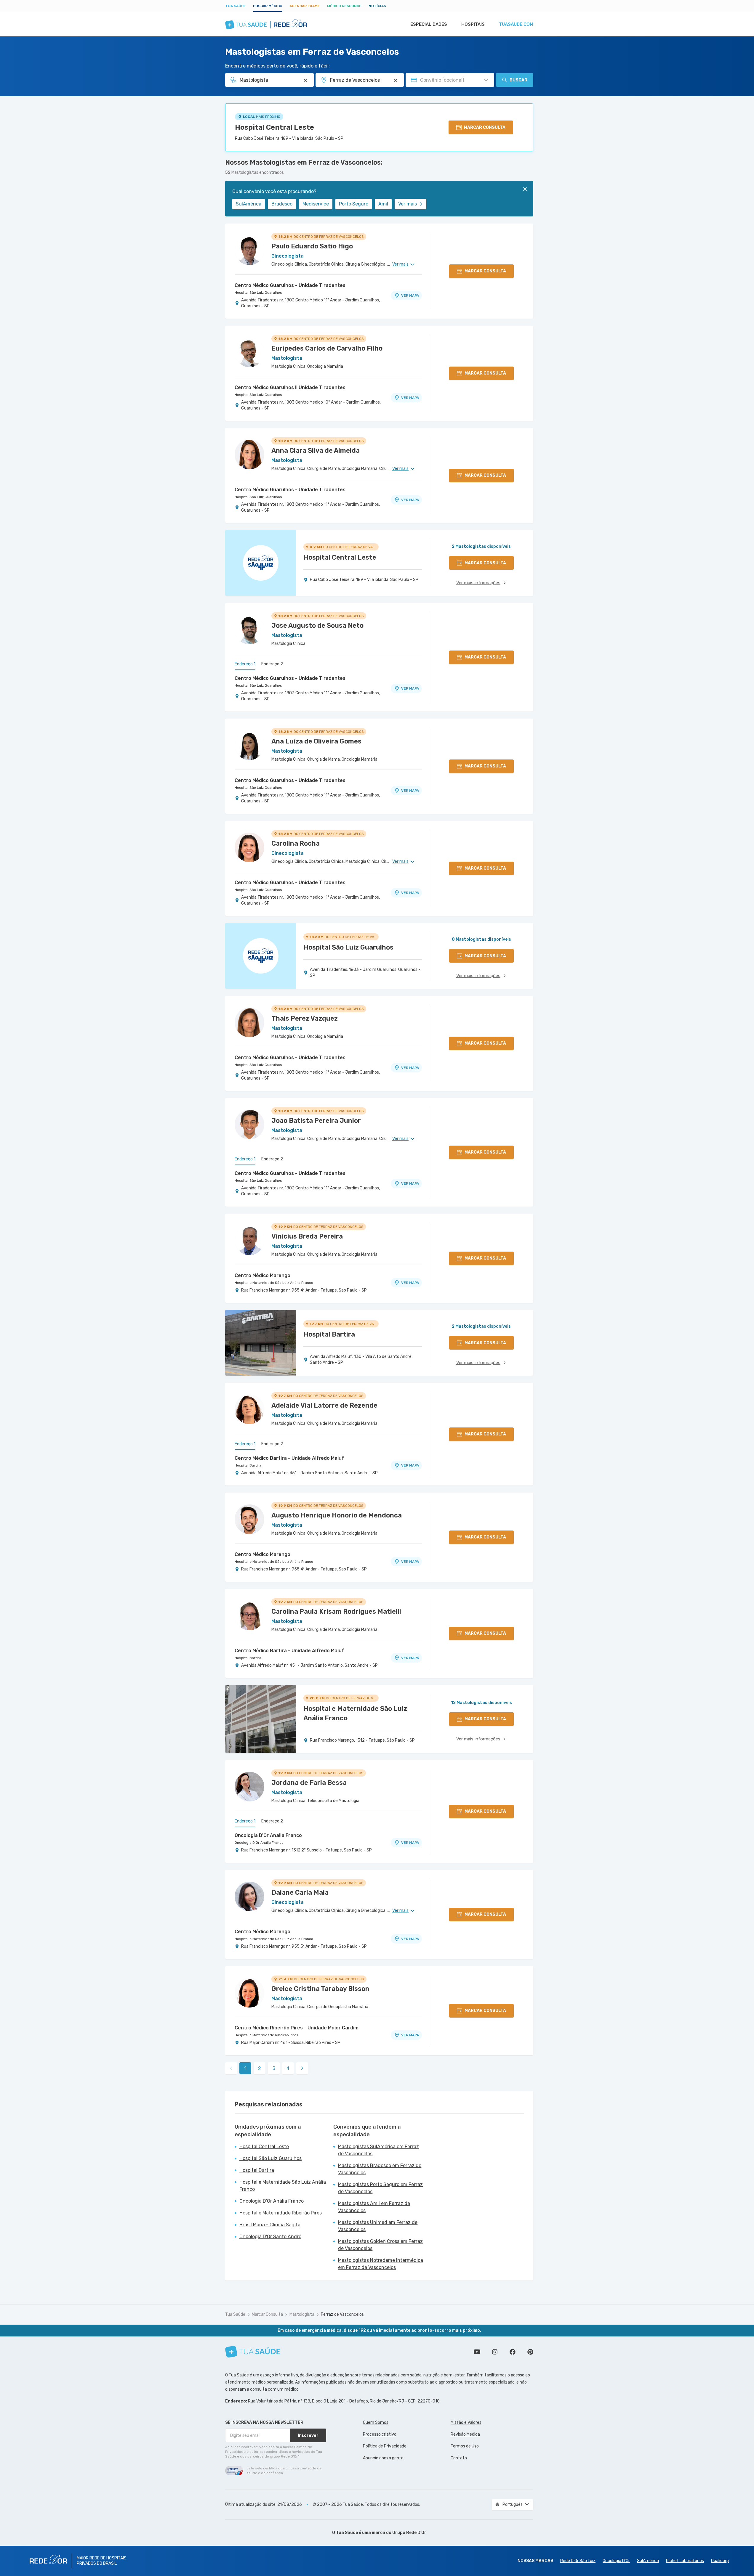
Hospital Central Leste (274, 127)
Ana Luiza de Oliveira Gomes (316, 741)
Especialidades (429, 24)
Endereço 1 (245, 664)
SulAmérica (249, 204)
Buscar (518, 80)
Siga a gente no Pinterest (530, 2352)
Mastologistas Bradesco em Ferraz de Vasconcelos (380, 2169)
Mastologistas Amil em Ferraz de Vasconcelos (374, 2207)
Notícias (377, 6)
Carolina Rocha (296, 843)
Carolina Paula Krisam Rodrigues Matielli (336, 1611)
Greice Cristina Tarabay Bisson (320, 1989)
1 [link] (245, 2068)
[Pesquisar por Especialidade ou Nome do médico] (305, 80)
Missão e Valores (466, 2422)
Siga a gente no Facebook (513, 2352)
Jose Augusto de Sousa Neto (317, 625)
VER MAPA (410, 295)
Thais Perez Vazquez (305, 1018)
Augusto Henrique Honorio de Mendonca (337, 1515)
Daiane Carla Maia (300, 1892)
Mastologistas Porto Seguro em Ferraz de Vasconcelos (380, 2188)
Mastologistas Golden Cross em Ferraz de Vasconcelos (380, 2245)
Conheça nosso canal (477, 2352)
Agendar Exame (305, 6)
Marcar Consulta (267, 2314)
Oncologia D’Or (616, 2561)
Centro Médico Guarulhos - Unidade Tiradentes (290, 285)
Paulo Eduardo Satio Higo (312, 246)
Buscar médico (268, 6)
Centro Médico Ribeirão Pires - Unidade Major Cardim (297, 2028)
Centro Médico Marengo (262, 1275)
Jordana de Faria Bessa (309, 1783)
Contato (459, 2458)
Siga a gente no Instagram (495, 2352)
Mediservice (316, 204)
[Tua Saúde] (253, 2352)
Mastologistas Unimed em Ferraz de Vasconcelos (378, 2226)
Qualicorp (720, 2561)
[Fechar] (525, 189)
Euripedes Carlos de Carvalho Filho (327, 348)
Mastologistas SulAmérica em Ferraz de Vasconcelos (378, 2150)
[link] (302, 2068)
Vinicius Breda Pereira (307, 1236)
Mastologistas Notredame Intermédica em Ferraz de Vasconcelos (381, 2264)
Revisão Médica (465, 2434)
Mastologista (302, 2314)
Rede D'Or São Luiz (578, 2561)
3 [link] (274, 2068)
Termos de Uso (465, 2446)
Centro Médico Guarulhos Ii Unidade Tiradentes (290, 387)
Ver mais (408, 204)
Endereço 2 (272, 664)
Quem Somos (376, 2422)
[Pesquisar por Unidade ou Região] (396, 80)
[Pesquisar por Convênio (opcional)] (486, 80)
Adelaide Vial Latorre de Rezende (324, 1405)
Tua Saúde (236, 6)
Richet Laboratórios (685, 2561)
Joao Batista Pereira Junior (316, 1121)
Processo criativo (380, 2434)
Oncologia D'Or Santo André (270, 2237)
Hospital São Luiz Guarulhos (258, 293)
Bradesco (282, 204)
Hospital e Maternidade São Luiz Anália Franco (274, 1283)
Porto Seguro (354, 204)
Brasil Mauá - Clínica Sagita (270, 2225)
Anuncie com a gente (383, 2458)
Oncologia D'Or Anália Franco (259, 1843)
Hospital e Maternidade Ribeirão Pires (266, 2035)
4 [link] (288, 2068)
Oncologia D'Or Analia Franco (268, 1835)
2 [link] (260, 2068)
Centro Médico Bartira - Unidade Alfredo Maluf (289, 1458)
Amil (383, 204)
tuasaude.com (516, 24)
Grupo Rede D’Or (409, 2533)
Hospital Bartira (248, 1465)
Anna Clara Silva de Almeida (316, 451)
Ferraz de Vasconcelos (342, 2314)
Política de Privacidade (385, 2446)
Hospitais (473, 24)
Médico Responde (344, 6)
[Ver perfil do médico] (249, 250)
